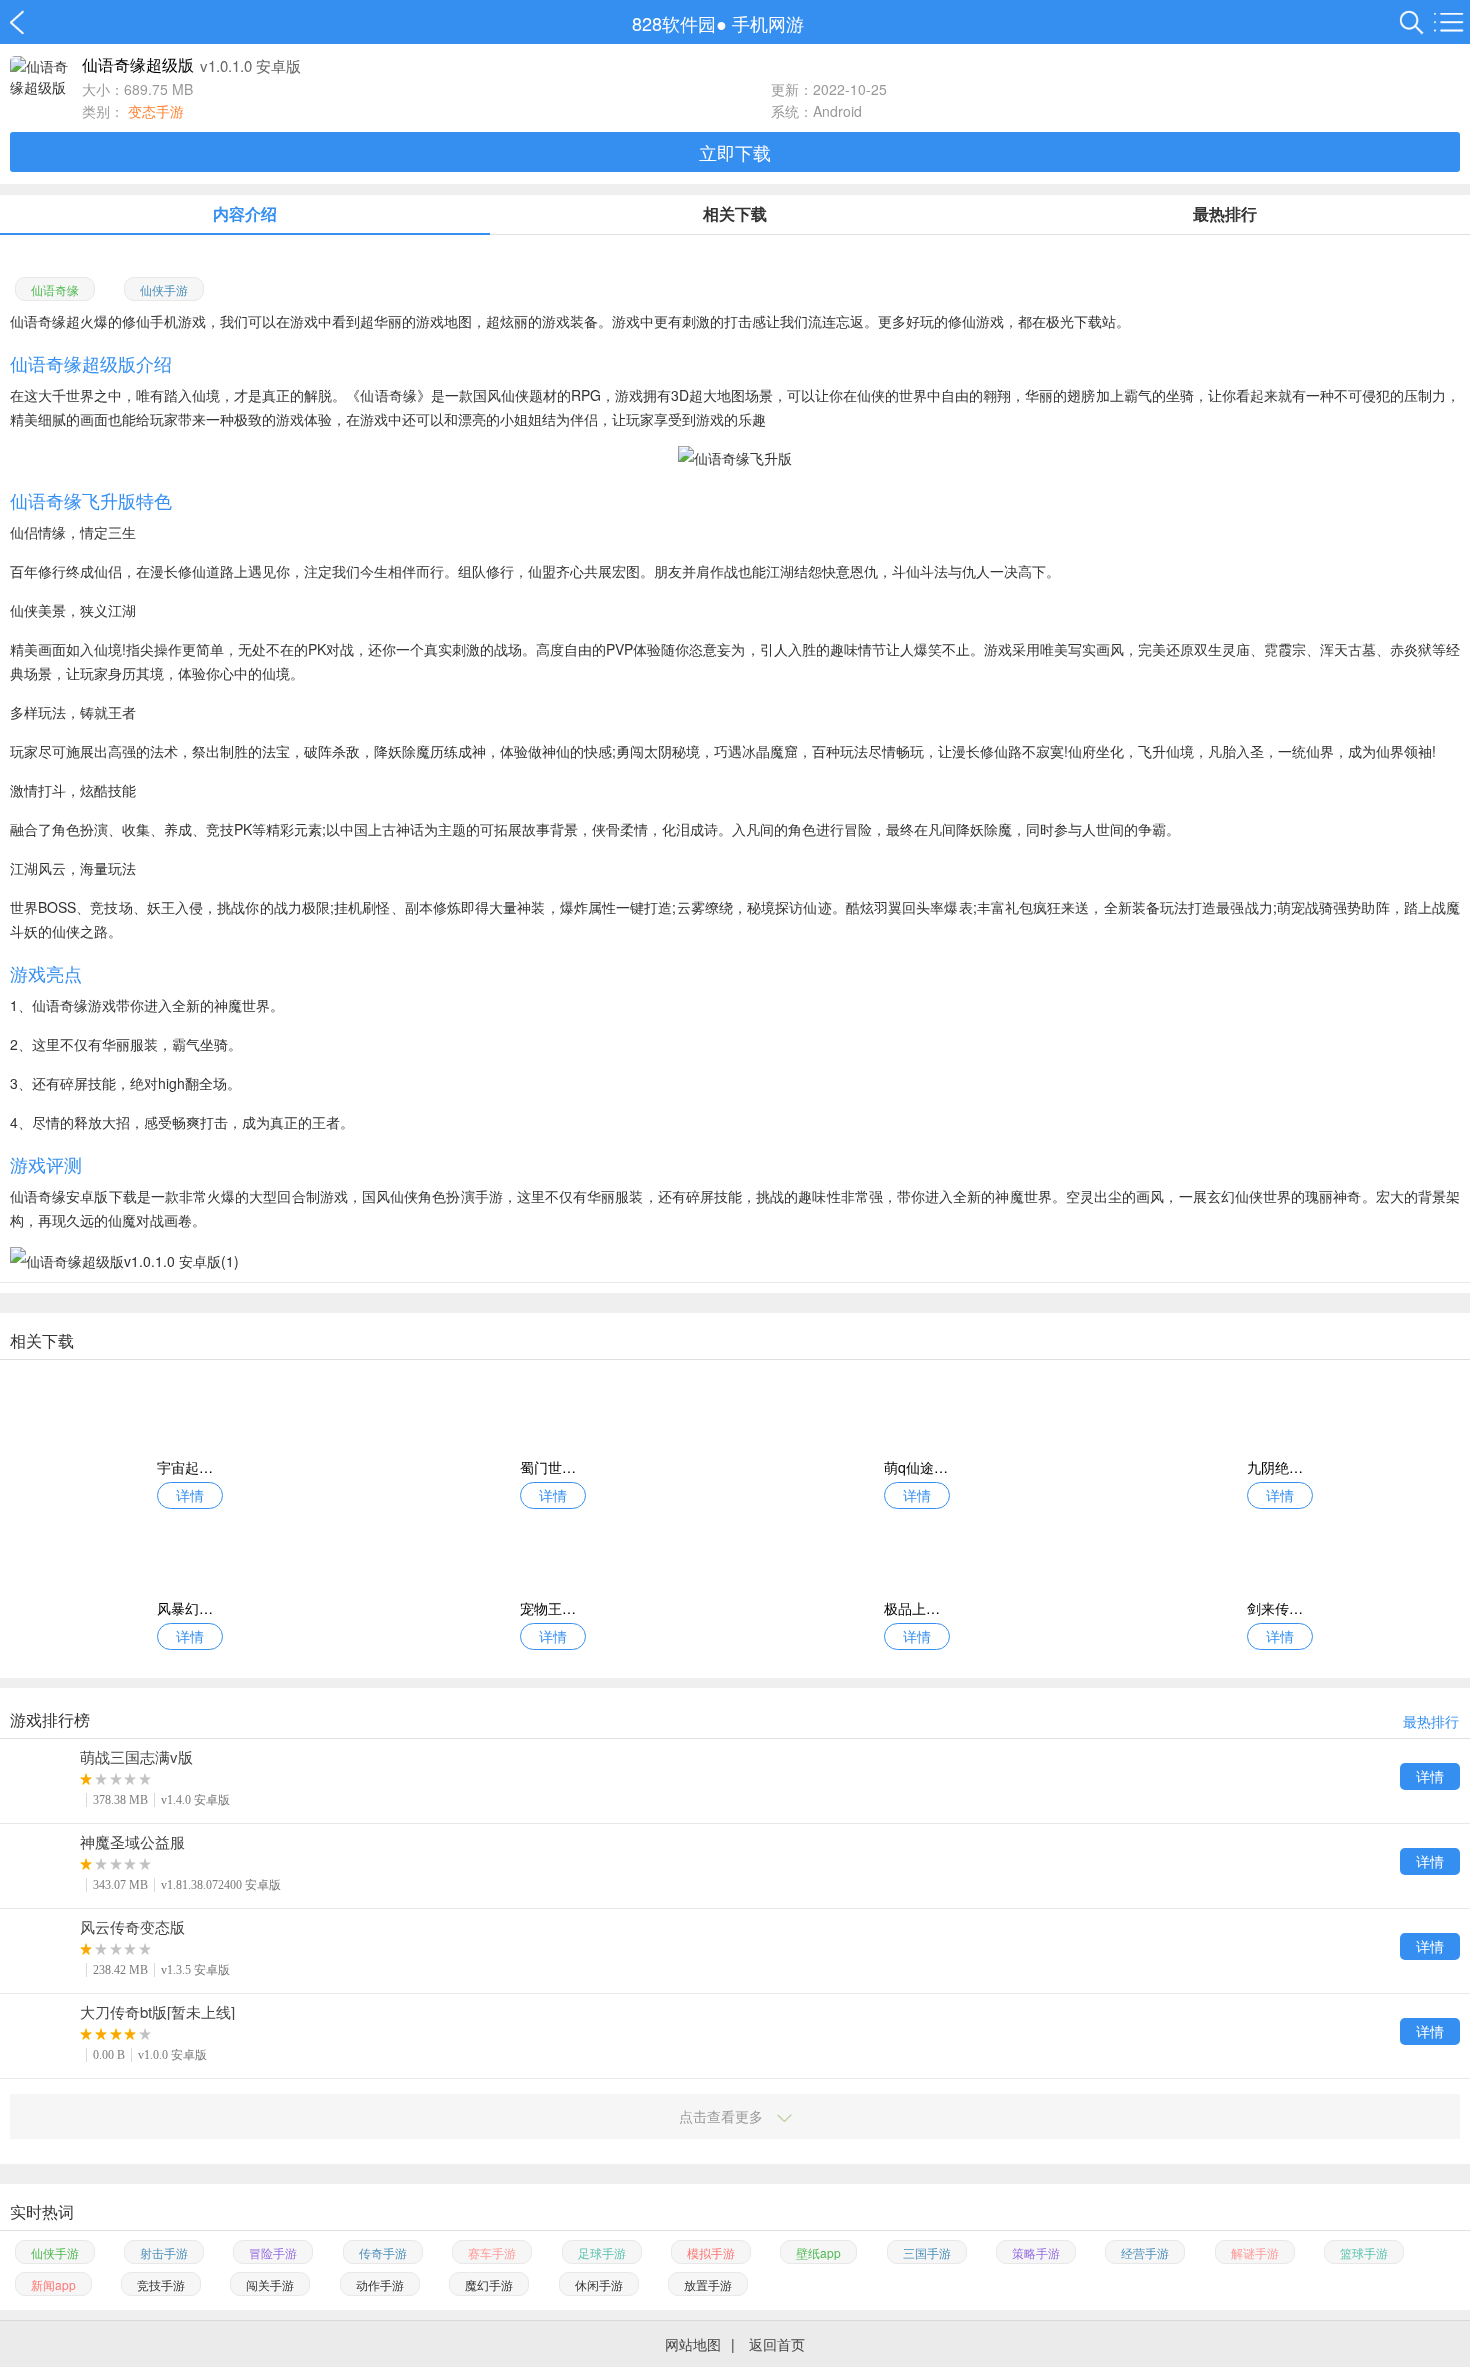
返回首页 (777, 2344)
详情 (1430, 1776)
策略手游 (1036, 2252)
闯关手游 (270, 2284)
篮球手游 (1364, 2252)
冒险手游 (273, 2252)
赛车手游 (492, 2252)
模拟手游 (711, 2252)
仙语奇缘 (55, 289)
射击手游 (164, 2252)
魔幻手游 (489, 2284)
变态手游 (156, 111)
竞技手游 (161, 2284)
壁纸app (818, 2252)
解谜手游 (1255, 2252)
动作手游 (380, 2284)
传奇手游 (383, 2252)
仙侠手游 (164, 289)
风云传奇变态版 (132, 1927)
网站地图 (693, 2344)
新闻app (53, 2284)
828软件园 (27, 22)
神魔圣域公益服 (132, 1842)
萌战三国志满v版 (136, 1757)
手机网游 (768, 23)
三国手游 (927, 2252)
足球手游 (602, 2252)
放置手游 (708, 2284)
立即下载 (735, 152)
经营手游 (1145, 2252)
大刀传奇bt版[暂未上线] (157, 2012)
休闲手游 (599, 2284)
